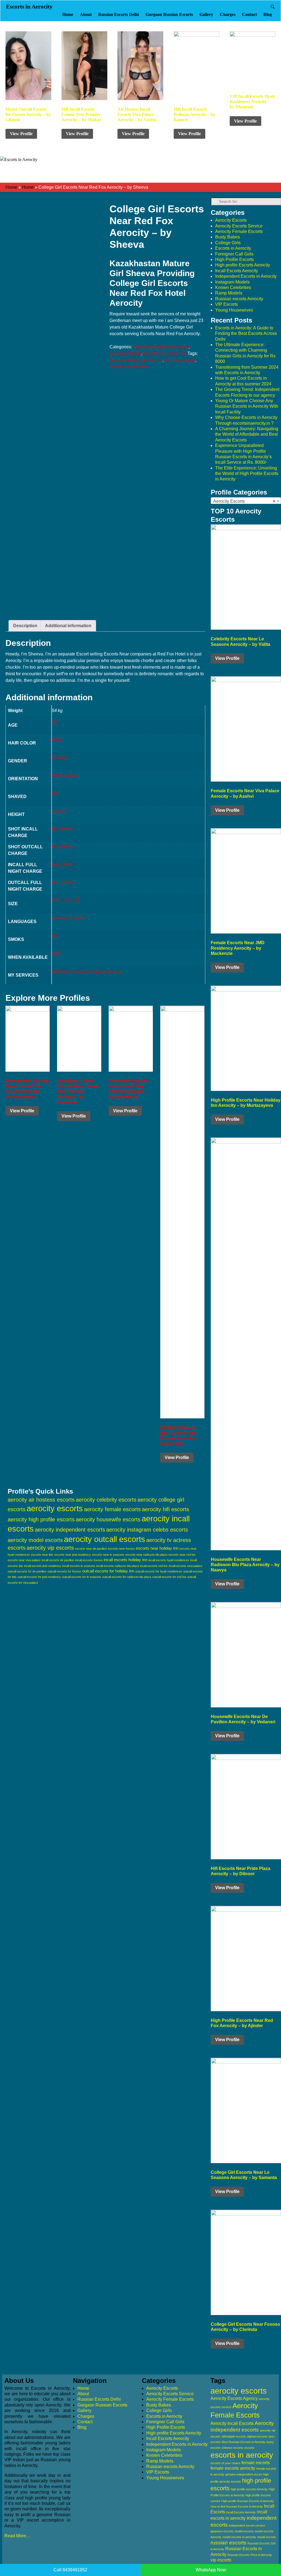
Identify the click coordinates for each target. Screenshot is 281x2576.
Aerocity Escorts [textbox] (244, 501)
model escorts (244, 2531)
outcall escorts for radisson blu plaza (127, 1577)
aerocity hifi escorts (165, 1509)
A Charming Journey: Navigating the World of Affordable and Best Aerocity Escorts (247, 434)
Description (25, 626)
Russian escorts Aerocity (239, 299)
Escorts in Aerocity (29, 7)
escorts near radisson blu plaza (146, 1555)
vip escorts (221, 2560)
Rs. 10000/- (63, 829)
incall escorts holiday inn (126, 1560)
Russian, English (68, 918)
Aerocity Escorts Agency (234, 2398)
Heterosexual (65, 775)
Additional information (68, 626)
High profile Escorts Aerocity (243, 265)
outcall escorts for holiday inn (108, 1571)
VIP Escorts (227, 304)
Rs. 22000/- (63, 883)
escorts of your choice (225, 2463)
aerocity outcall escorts (105, 1539)
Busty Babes (227, 237)
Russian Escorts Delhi (119, 14)
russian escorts (228, 2543)
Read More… (17, 2536)
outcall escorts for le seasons (82, 1577)
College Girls (228, 243)
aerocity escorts (180, 360)
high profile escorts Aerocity (249, 2489)
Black (57, 740)
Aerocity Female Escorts (239, 231)
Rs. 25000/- (63, 865)
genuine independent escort (244, 2474)
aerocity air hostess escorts (41, 1500)
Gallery (206, 14)
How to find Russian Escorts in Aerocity (237, 2506)
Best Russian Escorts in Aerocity (244, 2442)
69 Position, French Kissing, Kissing (87, 972)
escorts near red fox (129, 367)
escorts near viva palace (24, 1560)
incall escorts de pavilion (58, 1560)
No (55, 793)
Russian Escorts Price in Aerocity (250, 2555)
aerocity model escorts (35, 1540)
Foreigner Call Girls (234, 254)
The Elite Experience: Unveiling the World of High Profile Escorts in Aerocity (247, 474)
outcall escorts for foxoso (64, 1571)
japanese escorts (222, 2531)
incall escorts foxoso (89, 1560)
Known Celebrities (233, 287)
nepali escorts (266, 2537)
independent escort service (247, 2525)
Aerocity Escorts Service (239, 226)
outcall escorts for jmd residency (39, 1577)
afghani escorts (257, 2436)
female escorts (256, 2463)
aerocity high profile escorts (41, 1519)
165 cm (59, 811)
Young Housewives (234, 310)
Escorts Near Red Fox (165, 353)
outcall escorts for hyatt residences (159, 1571)
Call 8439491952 (70, 2570)
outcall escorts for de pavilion (27, 1571)
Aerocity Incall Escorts (232, 2423)
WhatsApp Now (211, 2570)
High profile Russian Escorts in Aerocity (248, 2501)
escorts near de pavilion (91, 1549)
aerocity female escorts (112, 1509)
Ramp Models (229, 293)
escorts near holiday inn (157, 1548)
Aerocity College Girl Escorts (161, 347)
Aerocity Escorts (125, 353)
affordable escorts (234, 2436)
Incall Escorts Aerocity (237, 271)
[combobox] (246, 501)
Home (68, 14)
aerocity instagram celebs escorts (147, 1530)
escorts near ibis (42, 1555)
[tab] (25, 626)
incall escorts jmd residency (43, 1566)
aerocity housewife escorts (108, 1519)
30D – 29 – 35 (66, 900)
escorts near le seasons (108, 1555)
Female (59, 758)
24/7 (56, 954)
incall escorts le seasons (79, 1566)
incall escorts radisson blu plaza (118, 1566)
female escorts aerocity (233, 2468)
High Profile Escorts (234, 259)
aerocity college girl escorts (136, 360)
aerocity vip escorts (50, 1548)
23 (54, 722)
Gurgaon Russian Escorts (169, 14)
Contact (249, 14)
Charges (228, 14)
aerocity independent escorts (70, 1530)
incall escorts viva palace (186, 1566)
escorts (249, 2448)
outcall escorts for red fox (169, 1577)
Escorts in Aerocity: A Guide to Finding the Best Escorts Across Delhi (246, 334)
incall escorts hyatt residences (169, 1560)
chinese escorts (232, 2448)
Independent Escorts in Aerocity (246, 276)
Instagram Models (232, 282)
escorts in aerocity (242, 2455)
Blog (268, 14)
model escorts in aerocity (239, 2537)
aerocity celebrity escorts (106, 1500)
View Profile (21, 134)
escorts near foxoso (121, 1549)
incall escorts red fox (154, 1566)
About (86, 14)
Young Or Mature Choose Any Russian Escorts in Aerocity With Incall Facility (247, 406)
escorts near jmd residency (73, 1555)
